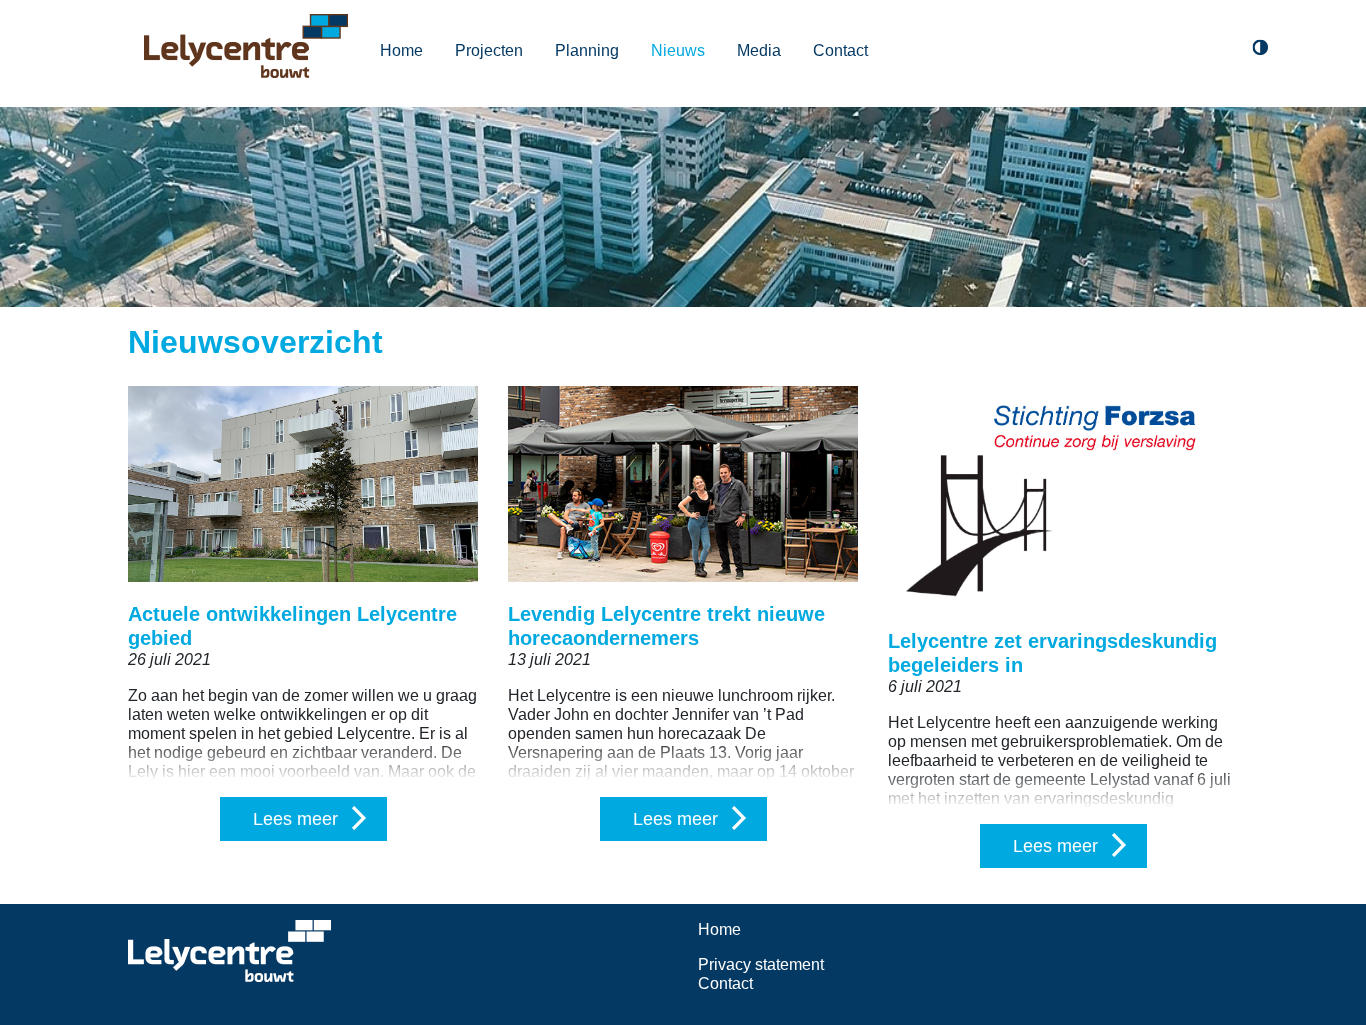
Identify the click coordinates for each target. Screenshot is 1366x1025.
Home (401, 50)
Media (759, 50)
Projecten (489, 50)
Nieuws (678, 50)
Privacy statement (761, 964)
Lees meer (295, 819)
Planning (587, 50)
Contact (840, 50)
